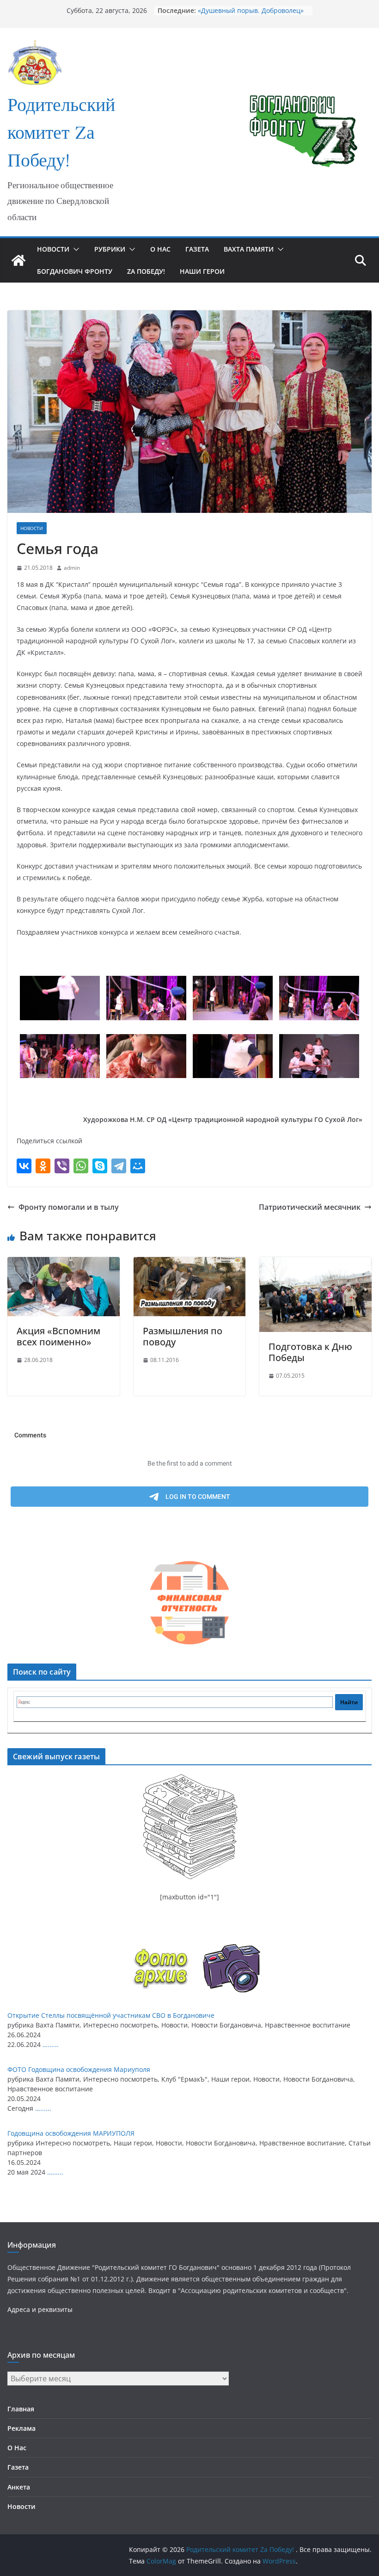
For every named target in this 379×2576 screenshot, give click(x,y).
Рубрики (110, 249)
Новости (53, 249)
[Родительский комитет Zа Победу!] (18, 260)
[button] (74, 249)
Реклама (21, 2428)
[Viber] (62, 1166)
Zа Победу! (146, 271)
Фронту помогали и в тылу (69, 1207)
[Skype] (100, 1166)
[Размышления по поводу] (190, 1263)
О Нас (160, 249)
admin (72, 568)
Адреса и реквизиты (40, 2309)
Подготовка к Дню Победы (310, 1352)
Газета (197, 249)
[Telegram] (119, 1166)
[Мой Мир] (138, 1166)
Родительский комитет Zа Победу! (61, 134)
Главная (21, 2409)
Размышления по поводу (183, 1336)
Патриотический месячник (310, 1207)
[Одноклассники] (43, 1166)
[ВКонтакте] (24, 1166)
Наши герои (202, 271)
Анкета (19, 2487)
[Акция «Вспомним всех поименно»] (64, 1263)
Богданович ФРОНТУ (75, 271)
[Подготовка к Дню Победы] (315, 1263)
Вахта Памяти (249, 249)
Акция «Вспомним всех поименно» (58, 1336)
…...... (51, 2044)
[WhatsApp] (81, 1166)
